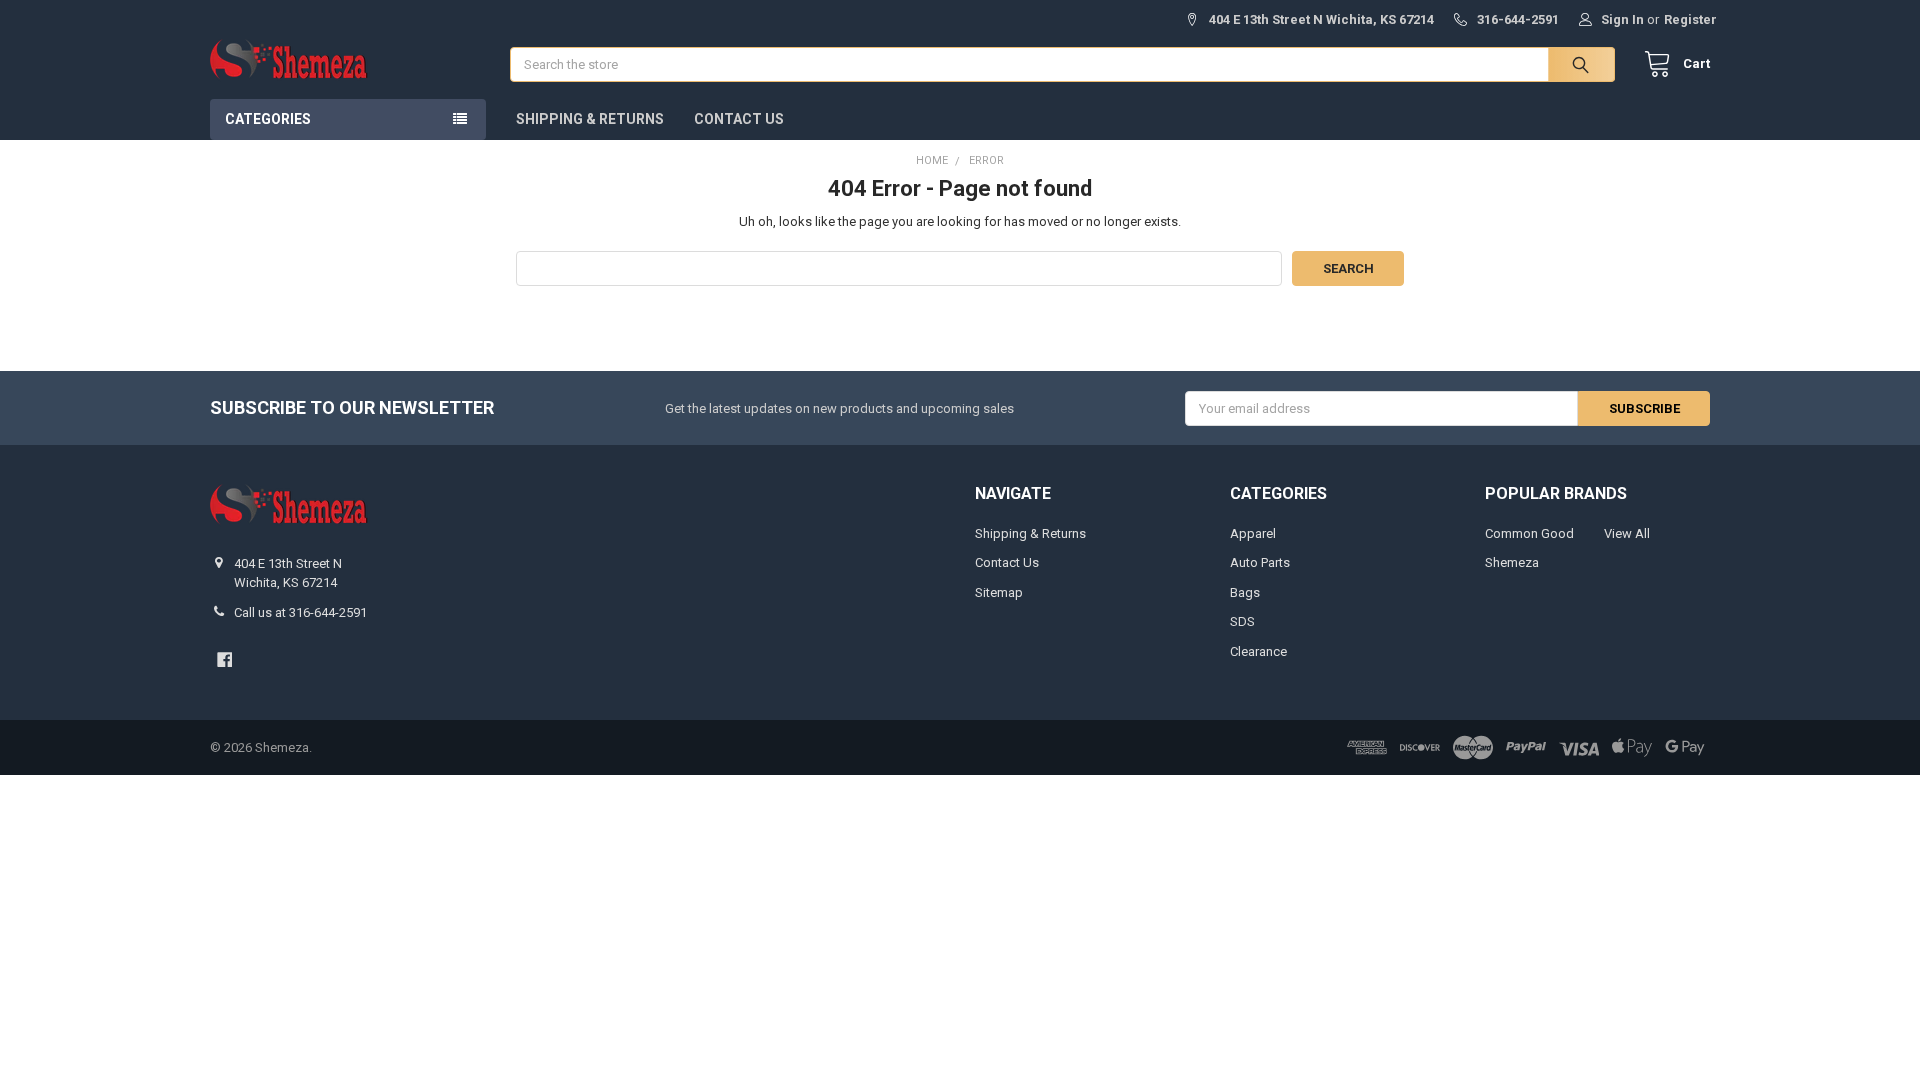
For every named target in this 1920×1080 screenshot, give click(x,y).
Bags (1245, 592)
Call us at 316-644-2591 (300, 612)
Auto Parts (1260, 562)
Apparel (1253, 533)
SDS (1242, 621)
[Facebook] (224, 659)
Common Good (1529, 533)
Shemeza (1512, 562)
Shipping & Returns (590, 119)
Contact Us (739, 119)
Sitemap (999, 592)
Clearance (1258, 651)
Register (1690, 19)
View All (1627, 533)
